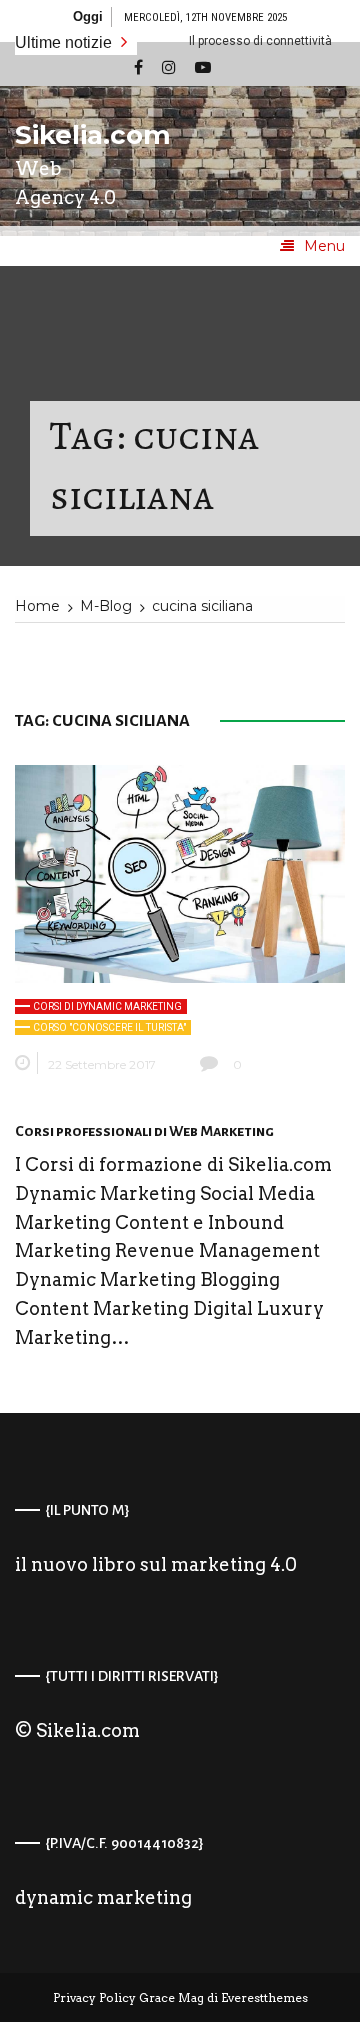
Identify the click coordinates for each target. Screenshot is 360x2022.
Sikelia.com (75, 135)
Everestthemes (264, 1997)
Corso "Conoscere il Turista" (109, 1027)
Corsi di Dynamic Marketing (107, 1006)
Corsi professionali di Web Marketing (144, 1131)
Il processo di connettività (240, 41)
